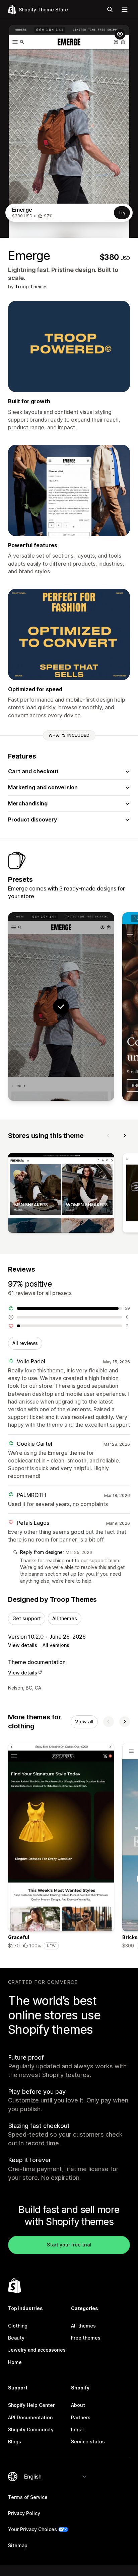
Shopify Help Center (31, 2405)
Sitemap (18, 2545)
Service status (88, 2442)
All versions (56, 1645)
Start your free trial (69, 2245)
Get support (27, 1618)
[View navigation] (125, 9)
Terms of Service (28, 2497)
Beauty (16, 2338)
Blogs (15, 2442)
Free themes (86, 2338)
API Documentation (30, 2417)
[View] (61, 1194)
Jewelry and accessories (37, 2350)
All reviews (25, 1343)
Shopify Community (31, 2429)
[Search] (110, 9)
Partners (81, 2417)
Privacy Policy (24, 2513)
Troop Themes (31, 287)
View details (23, 1645)
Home (15, 2362)
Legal (77, 2429)
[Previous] (109, 1136)
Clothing (18, 2326)
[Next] (125, 1136)
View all (84, 1722)
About (78, 2405)
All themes (65, 1618)
